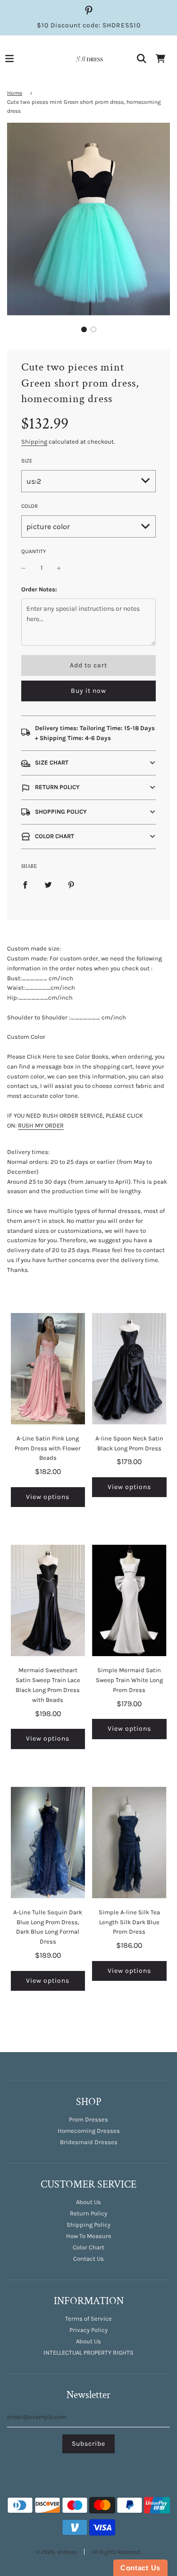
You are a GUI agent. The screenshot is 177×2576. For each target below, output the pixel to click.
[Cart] (160, 59)
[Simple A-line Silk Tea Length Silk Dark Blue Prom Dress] (129, 1843)
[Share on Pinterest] (71, 885)
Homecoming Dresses (89, 2131)
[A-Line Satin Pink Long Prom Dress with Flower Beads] (48, 1369)
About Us (88, 2202)
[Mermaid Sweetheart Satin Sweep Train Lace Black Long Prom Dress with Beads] (48, 1600)
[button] (84, 329)
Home (15, 93)
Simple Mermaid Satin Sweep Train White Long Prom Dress (129, 1680)
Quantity (34, 551)
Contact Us (88, 2259)
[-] (24, 568)
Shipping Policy (88, 2225)
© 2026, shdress (56, 2552)
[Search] (142, 59)
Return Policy (88, 2213)
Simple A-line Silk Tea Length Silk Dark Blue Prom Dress (129, 1922)
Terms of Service (88, 2319)
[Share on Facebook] (25, 885)
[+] (59, 568)
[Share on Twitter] (48, 885)
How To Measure (89, 2236)
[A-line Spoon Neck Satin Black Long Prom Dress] (129, 1369)
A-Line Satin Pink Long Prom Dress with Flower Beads (48, 1448)
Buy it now (88, 691)
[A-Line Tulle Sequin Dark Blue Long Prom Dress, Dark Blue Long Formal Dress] (48, 1843)
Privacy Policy (88, 2330)
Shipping (34, 442)
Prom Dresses (88, 2119)
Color (29, 506)
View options (48, 1497)
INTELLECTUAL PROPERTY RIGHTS (88, 2353)
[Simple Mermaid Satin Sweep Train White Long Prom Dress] (129, 1600)
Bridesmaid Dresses (89, 2142)
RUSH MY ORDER (41, 1125)
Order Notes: (39, 589)
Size (27, 461)
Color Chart (88, 2247)
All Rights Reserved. (116, 2552)
